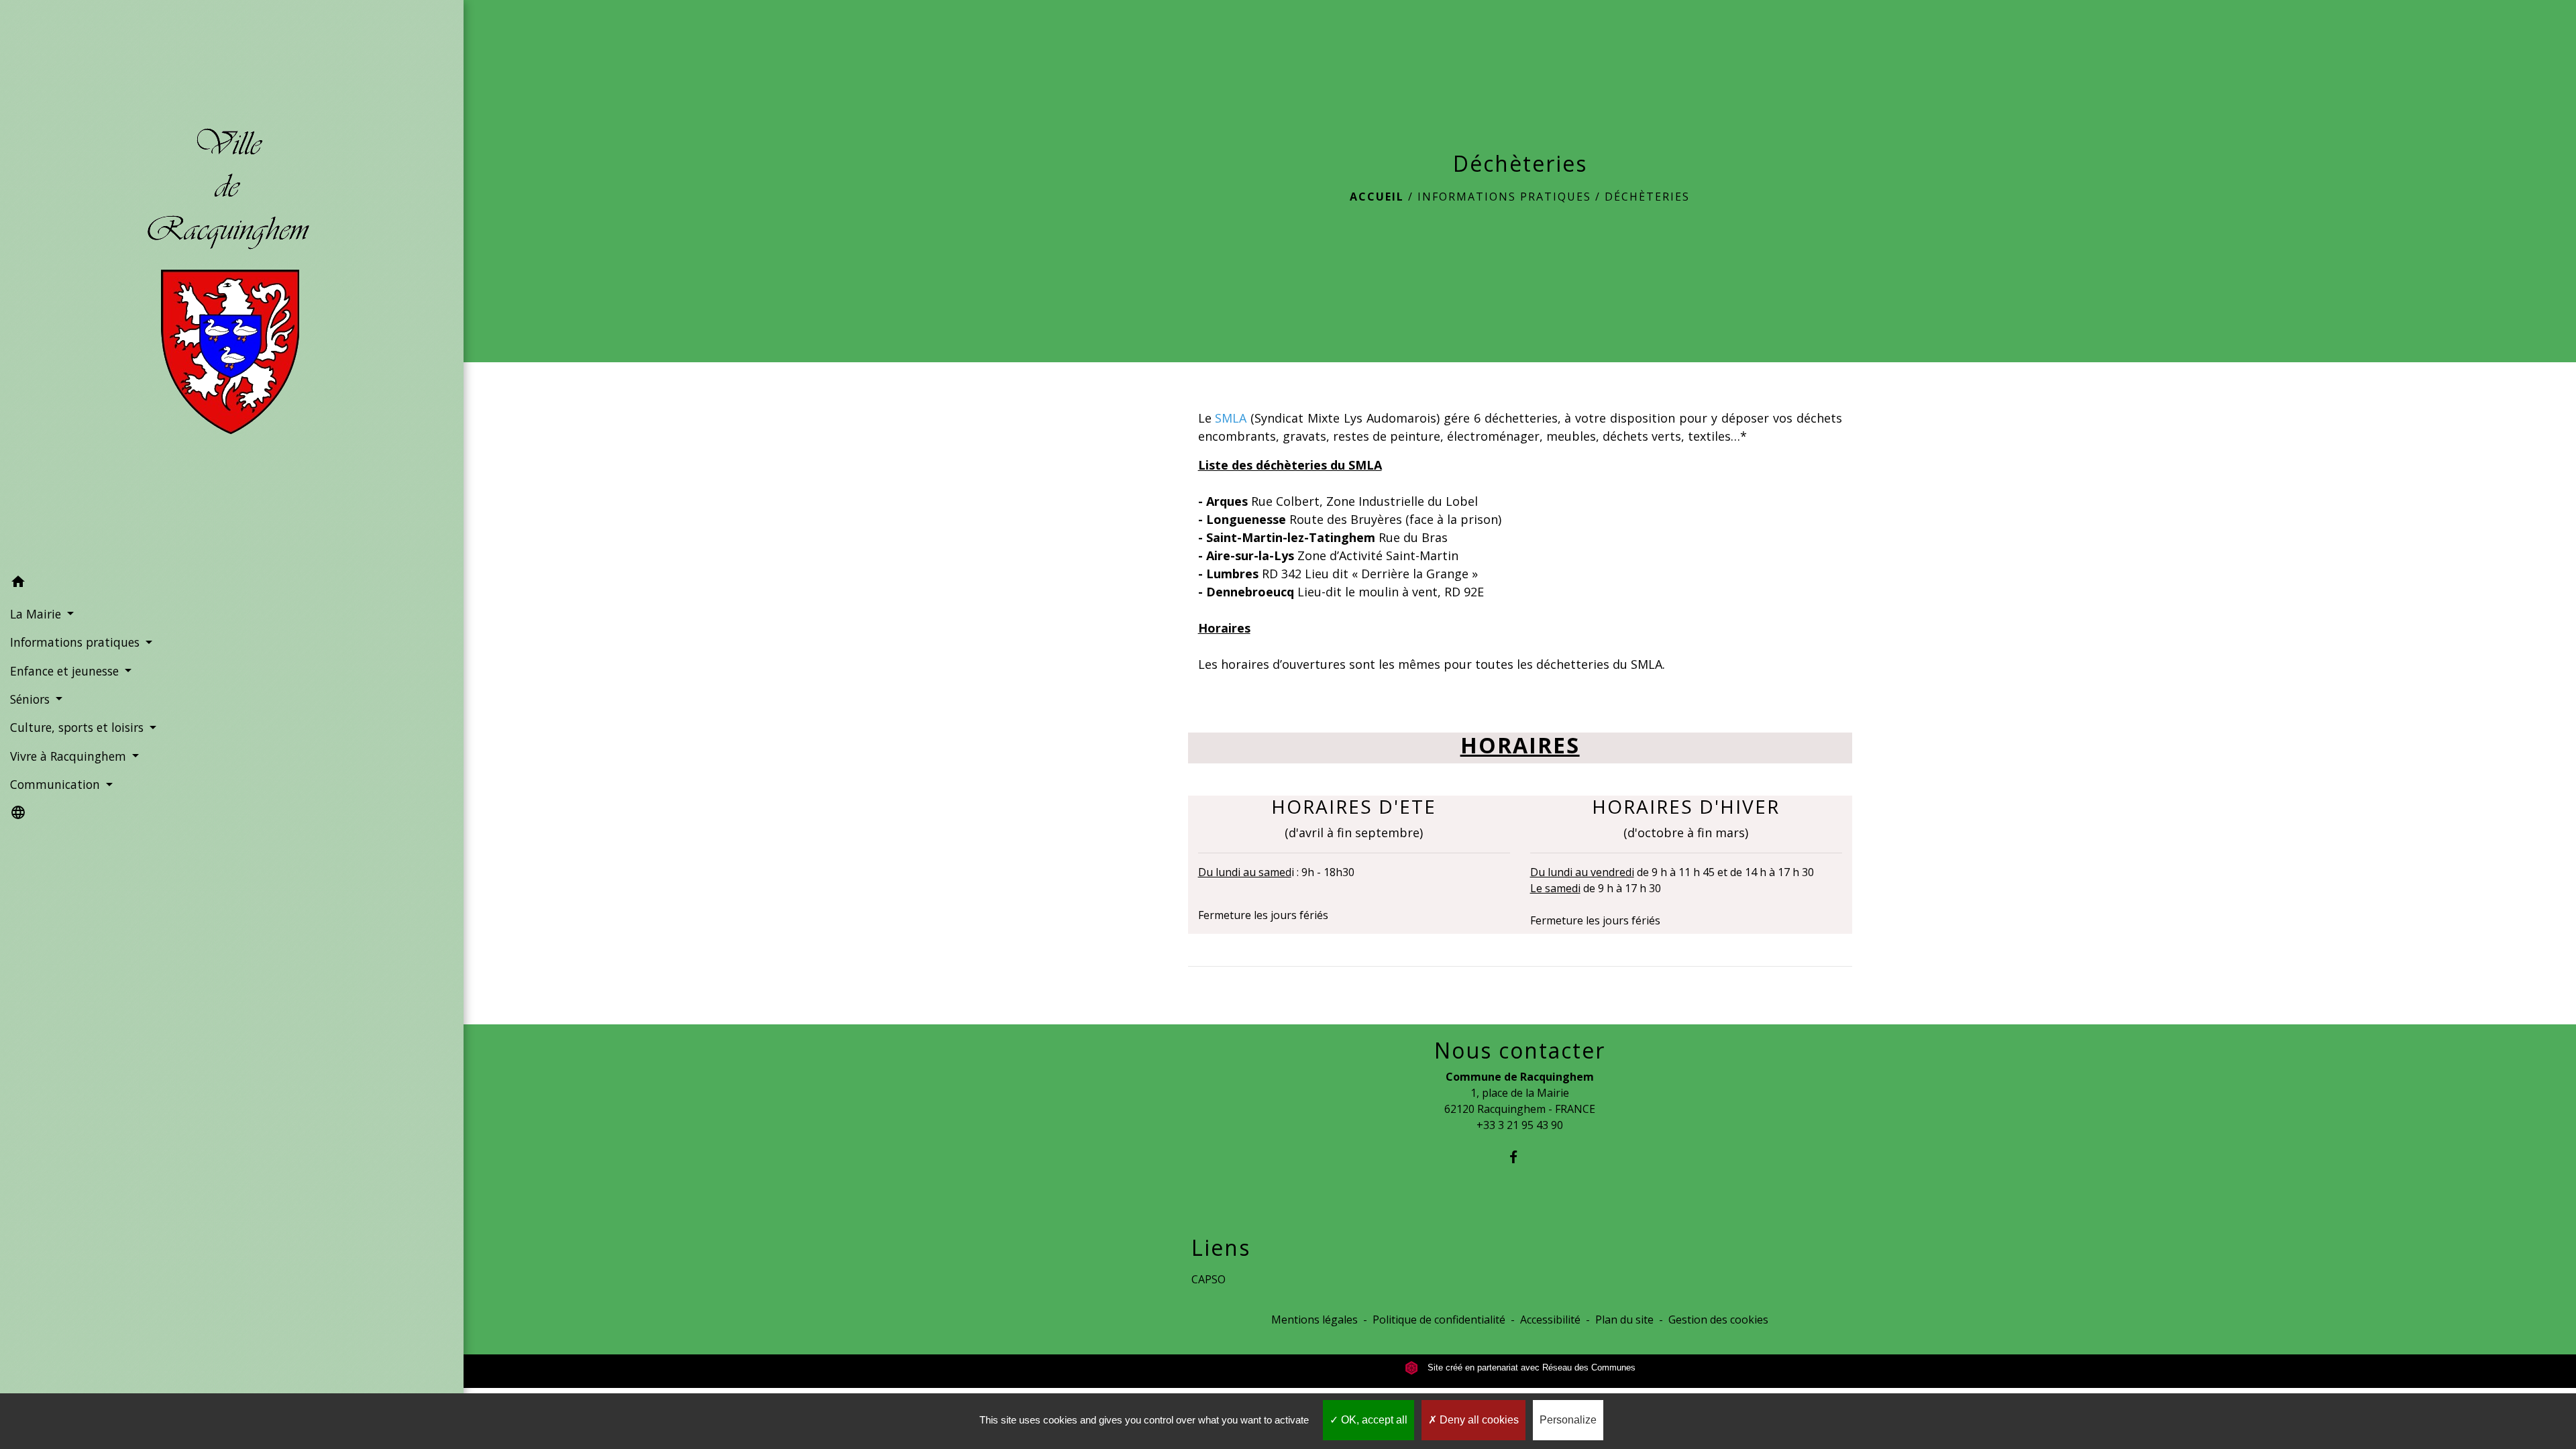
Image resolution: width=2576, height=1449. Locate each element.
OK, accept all (1373, 1420)
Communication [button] (57, 784)
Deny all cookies (1478, 1420)
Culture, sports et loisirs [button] (78, 727)
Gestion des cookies (1718, 1320)
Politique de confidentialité (1439, 1320)
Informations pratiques (1504, 197)
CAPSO (1209, 1279)
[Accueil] (232, 284)
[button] (232, 584)
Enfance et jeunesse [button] (66, 671)
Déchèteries (1647, 197)
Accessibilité (1550, 1320)
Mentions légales (1314, 1320)
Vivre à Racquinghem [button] (70, 756)
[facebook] (1520, 1157)
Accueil (1377, 197)
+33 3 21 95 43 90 (1520, 1125)
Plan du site (1624, 1320)
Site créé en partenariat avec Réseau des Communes (1530, 1367)
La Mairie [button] (37, 614)
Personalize (1568, 1420)
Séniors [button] (32, 699)
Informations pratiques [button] (76, 642)
